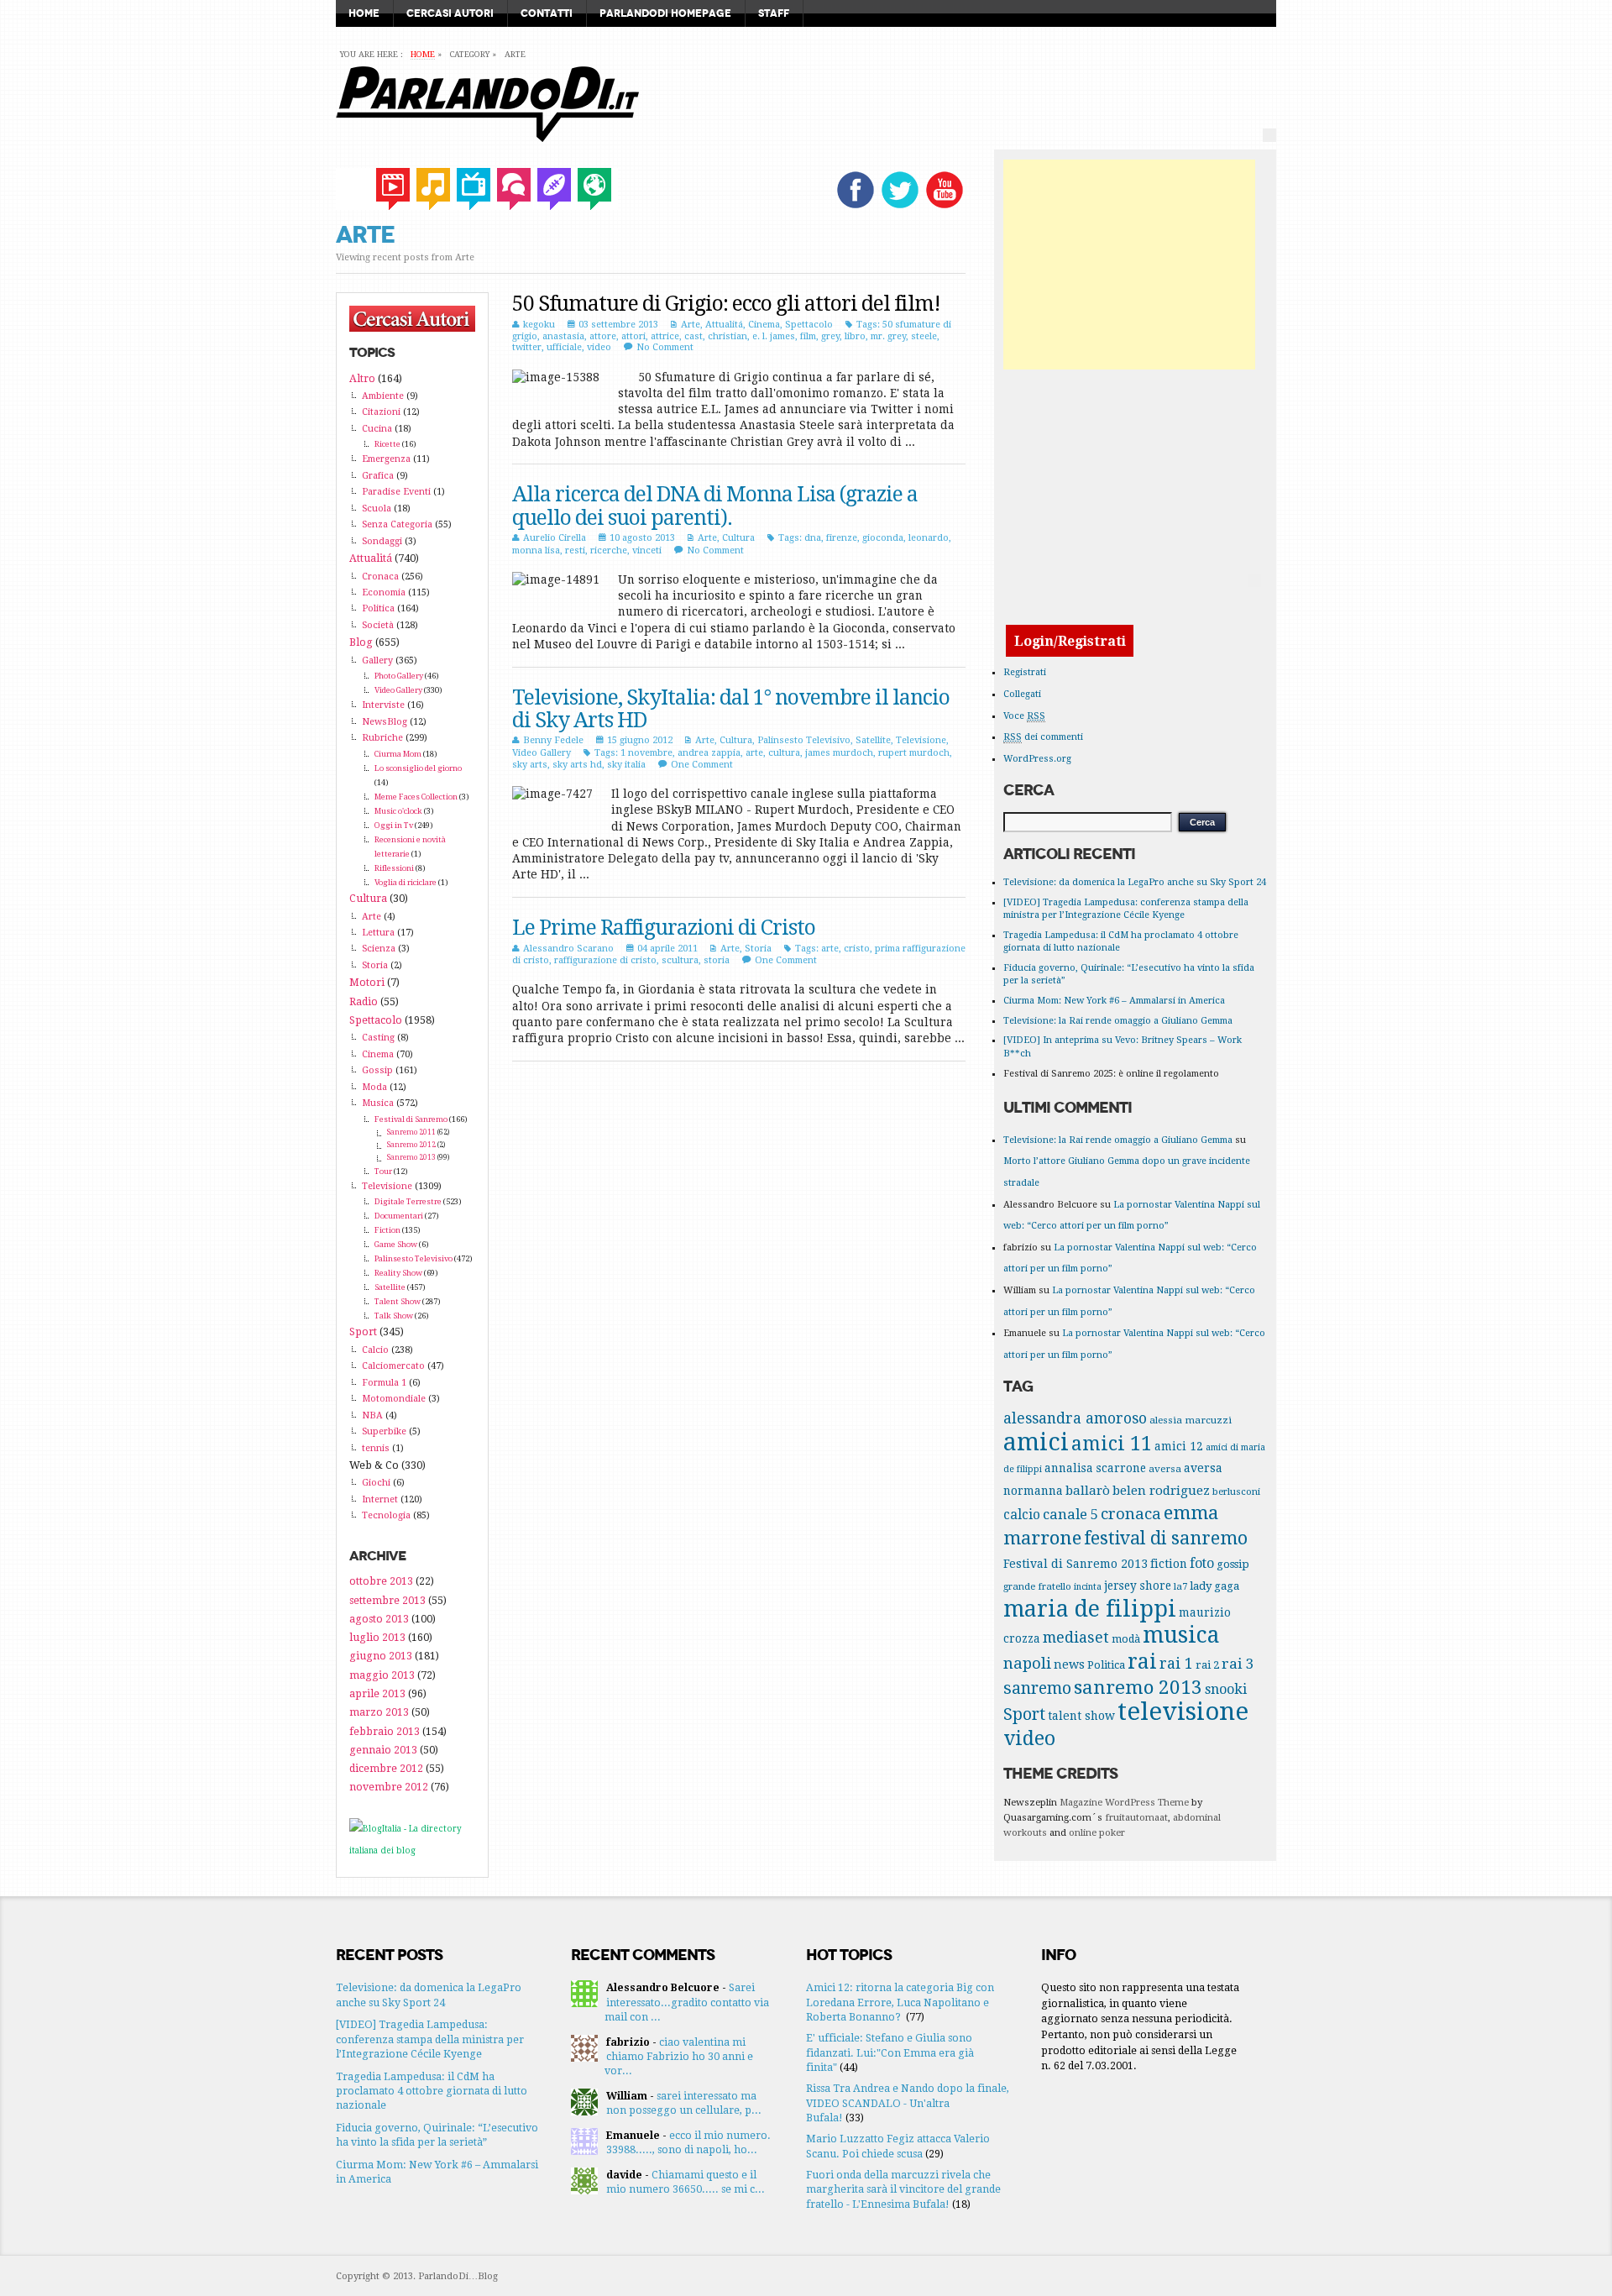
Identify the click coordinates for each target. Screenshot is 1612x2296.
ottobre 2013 (381, 1581)
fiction (1169, 1564)
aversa (1165, 1469)
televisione (1183, 1712)
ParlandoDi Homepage (665, 13)
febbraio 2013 (385, 1731)
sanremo (1037, 1688)
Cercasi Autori (450, 13)
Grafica (378, 476)
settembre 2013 (387, 1600)
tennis (376, 1448)
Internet (380, 1499)
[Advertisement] (1129, 265)
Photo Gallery (399, 676)
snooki (1226, 1689)
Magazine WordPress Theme (1124, 1803)
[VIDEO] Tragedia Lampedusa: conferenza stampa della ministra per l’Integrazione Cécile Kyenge (430, 2039)
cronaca (1131, 1514)
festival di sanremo (1166, 1538)
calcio (1022, 1515)
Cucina (377, 429)
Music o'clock (398, 811)
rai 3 (1238, 1664)
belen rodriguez (1161, 1491)
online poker (1097, 1833)
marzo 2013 (379, 1712)
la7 (1180, 1586)
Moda (374, 1087)
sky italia (626, 765)
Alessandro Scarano (568, 949)
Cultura (738, 538)
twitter (527, 347)
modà (1126, 1639)
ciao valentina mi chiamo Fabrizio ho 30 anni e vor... (679, 2057)
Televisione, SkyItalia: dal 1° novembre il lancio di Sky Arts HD (731, 709)
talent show (1081, 1716)
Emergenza (386, 459)
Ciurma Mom (398, 754)
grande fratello (1037, 1586)
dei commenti (1043, 737)
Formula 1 (384, 1383)
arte (754, 753)
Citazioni (381, 412)
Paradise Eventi (396, 492)
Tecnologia (386, 1515)
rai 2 (1207, 1665)
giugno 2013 (381, 1656)
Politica (378, 608)
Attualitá (724, 325)
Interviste (383, 705)
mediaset (1076, 1637)
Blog (361, 642)
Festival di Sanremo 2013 (1076, 1564)
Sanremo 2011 (411, 1132)
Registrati (1025, 672)
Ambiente (383, 396)
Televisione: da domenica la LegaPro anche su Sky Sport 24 (1135, 882)
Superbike (384, 1431)
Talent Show (398, 1301)
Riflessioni (394, 868)
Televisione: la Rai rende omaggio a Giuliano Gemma (1118, 1021)
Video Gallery (542, 753)
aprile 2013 (377, 1693)
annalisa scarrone (1095, 1468)
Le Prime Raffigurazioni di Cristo (664, 928)
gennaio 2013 (383, 1750)
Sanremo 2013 (411, 1157)
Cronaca (380, 577)
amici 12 (1179, 1446)
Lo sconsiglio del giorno (418, 768)
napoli (1027, 1663)
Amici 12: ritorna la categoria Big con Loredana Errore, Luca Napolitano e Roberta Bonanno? (900, 2002)
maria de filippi (1090, 1609)
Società (378, 625)
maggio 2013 (382, 1675)
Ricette (387, 444)
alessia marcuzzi (1191, 1420)
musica (1181, 1635)
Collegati (1022, 694)
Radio (364, 1001)
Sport (363, 1331)
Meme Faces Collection (416, 797)
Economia (384, 592)
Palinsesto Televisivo (804, 740)
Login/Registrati (1070, 640)
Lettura (378, 933)
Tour (383, 1171)
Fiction (387, 1230)
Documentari (399, 1216)
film (808, 336)
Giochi (376, 1483)
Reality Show (398, 1273)
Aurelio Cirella (555, 538)
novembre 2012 (389, 1787)
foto (1202, 1563)
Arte (691, 325)
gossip (1233, 1564)
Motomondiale (394, 1399)
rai (1142, 1662)
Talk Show (394, 1316)
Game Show (396, 1244)
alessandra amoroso (1075, 1418)
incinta (1088, 1587)
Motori (367, 982)
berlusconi (1236, 1491)
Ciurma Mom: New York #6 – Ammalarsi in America (1114, 1001)
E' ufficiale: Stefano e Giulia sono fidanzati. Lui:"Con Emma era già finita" (890, 2052)
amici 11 (1112, 1444)
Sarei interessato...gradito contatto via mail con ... (687, 2002)
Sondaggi (382, 541)
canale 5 (1070, 1514)
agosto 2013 (379, 1619)
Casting (378, 1038)
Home (364, 13)
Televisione (921, 740)
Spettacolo (809, 325)
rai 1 (1176, 1663)
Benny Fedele (553, 740)
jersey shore (1138, 1586)
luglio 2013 (377, 1637)
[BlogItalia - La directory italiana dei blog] (412, 1850)
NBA (372, 1415)
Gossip (377, 1070)
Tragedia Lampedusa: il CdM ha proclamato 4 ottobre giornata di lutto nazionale (432, 2091)
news (1069, 1664)
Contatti (547, 13)
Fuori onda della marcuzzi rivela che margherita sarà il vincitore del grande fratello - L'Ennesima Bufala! (903, 2189)
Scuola (377, 508)
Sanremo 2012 (411, 1145)
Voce (1024, 716)
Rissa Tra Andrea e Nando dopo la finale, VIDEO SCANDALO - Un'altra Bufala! (908, 2103)
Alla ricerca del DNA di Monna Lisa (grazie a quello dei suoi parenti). (715, 506)
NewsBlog (385, 722)
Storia (758, 949)
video (599, 347)
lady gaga (1214, 1586)
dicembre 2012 (386, 1768)
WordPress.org (1037, 759)
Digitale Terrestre (408, 1201)
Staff (774, 13)
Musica (378, 1103)
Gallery (377, 660)
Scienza (379, 949)
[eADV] (1269, 135)
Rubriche (382, 738)
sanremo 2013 (1138, 1687)
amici (1036, 1442)
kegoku (539, 325)
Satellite (873, 740)
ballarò (1088, 1491)
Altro (362, 378)
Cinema (764, 325)
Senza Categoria (397, 524)
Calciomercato (393, 1366)
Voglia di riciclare (406, 882)
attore (603, 336)
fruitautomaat (1136, 1818)
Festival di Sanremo (411, 1119)
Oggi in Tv (394, 825)
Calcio (375, 1350)
